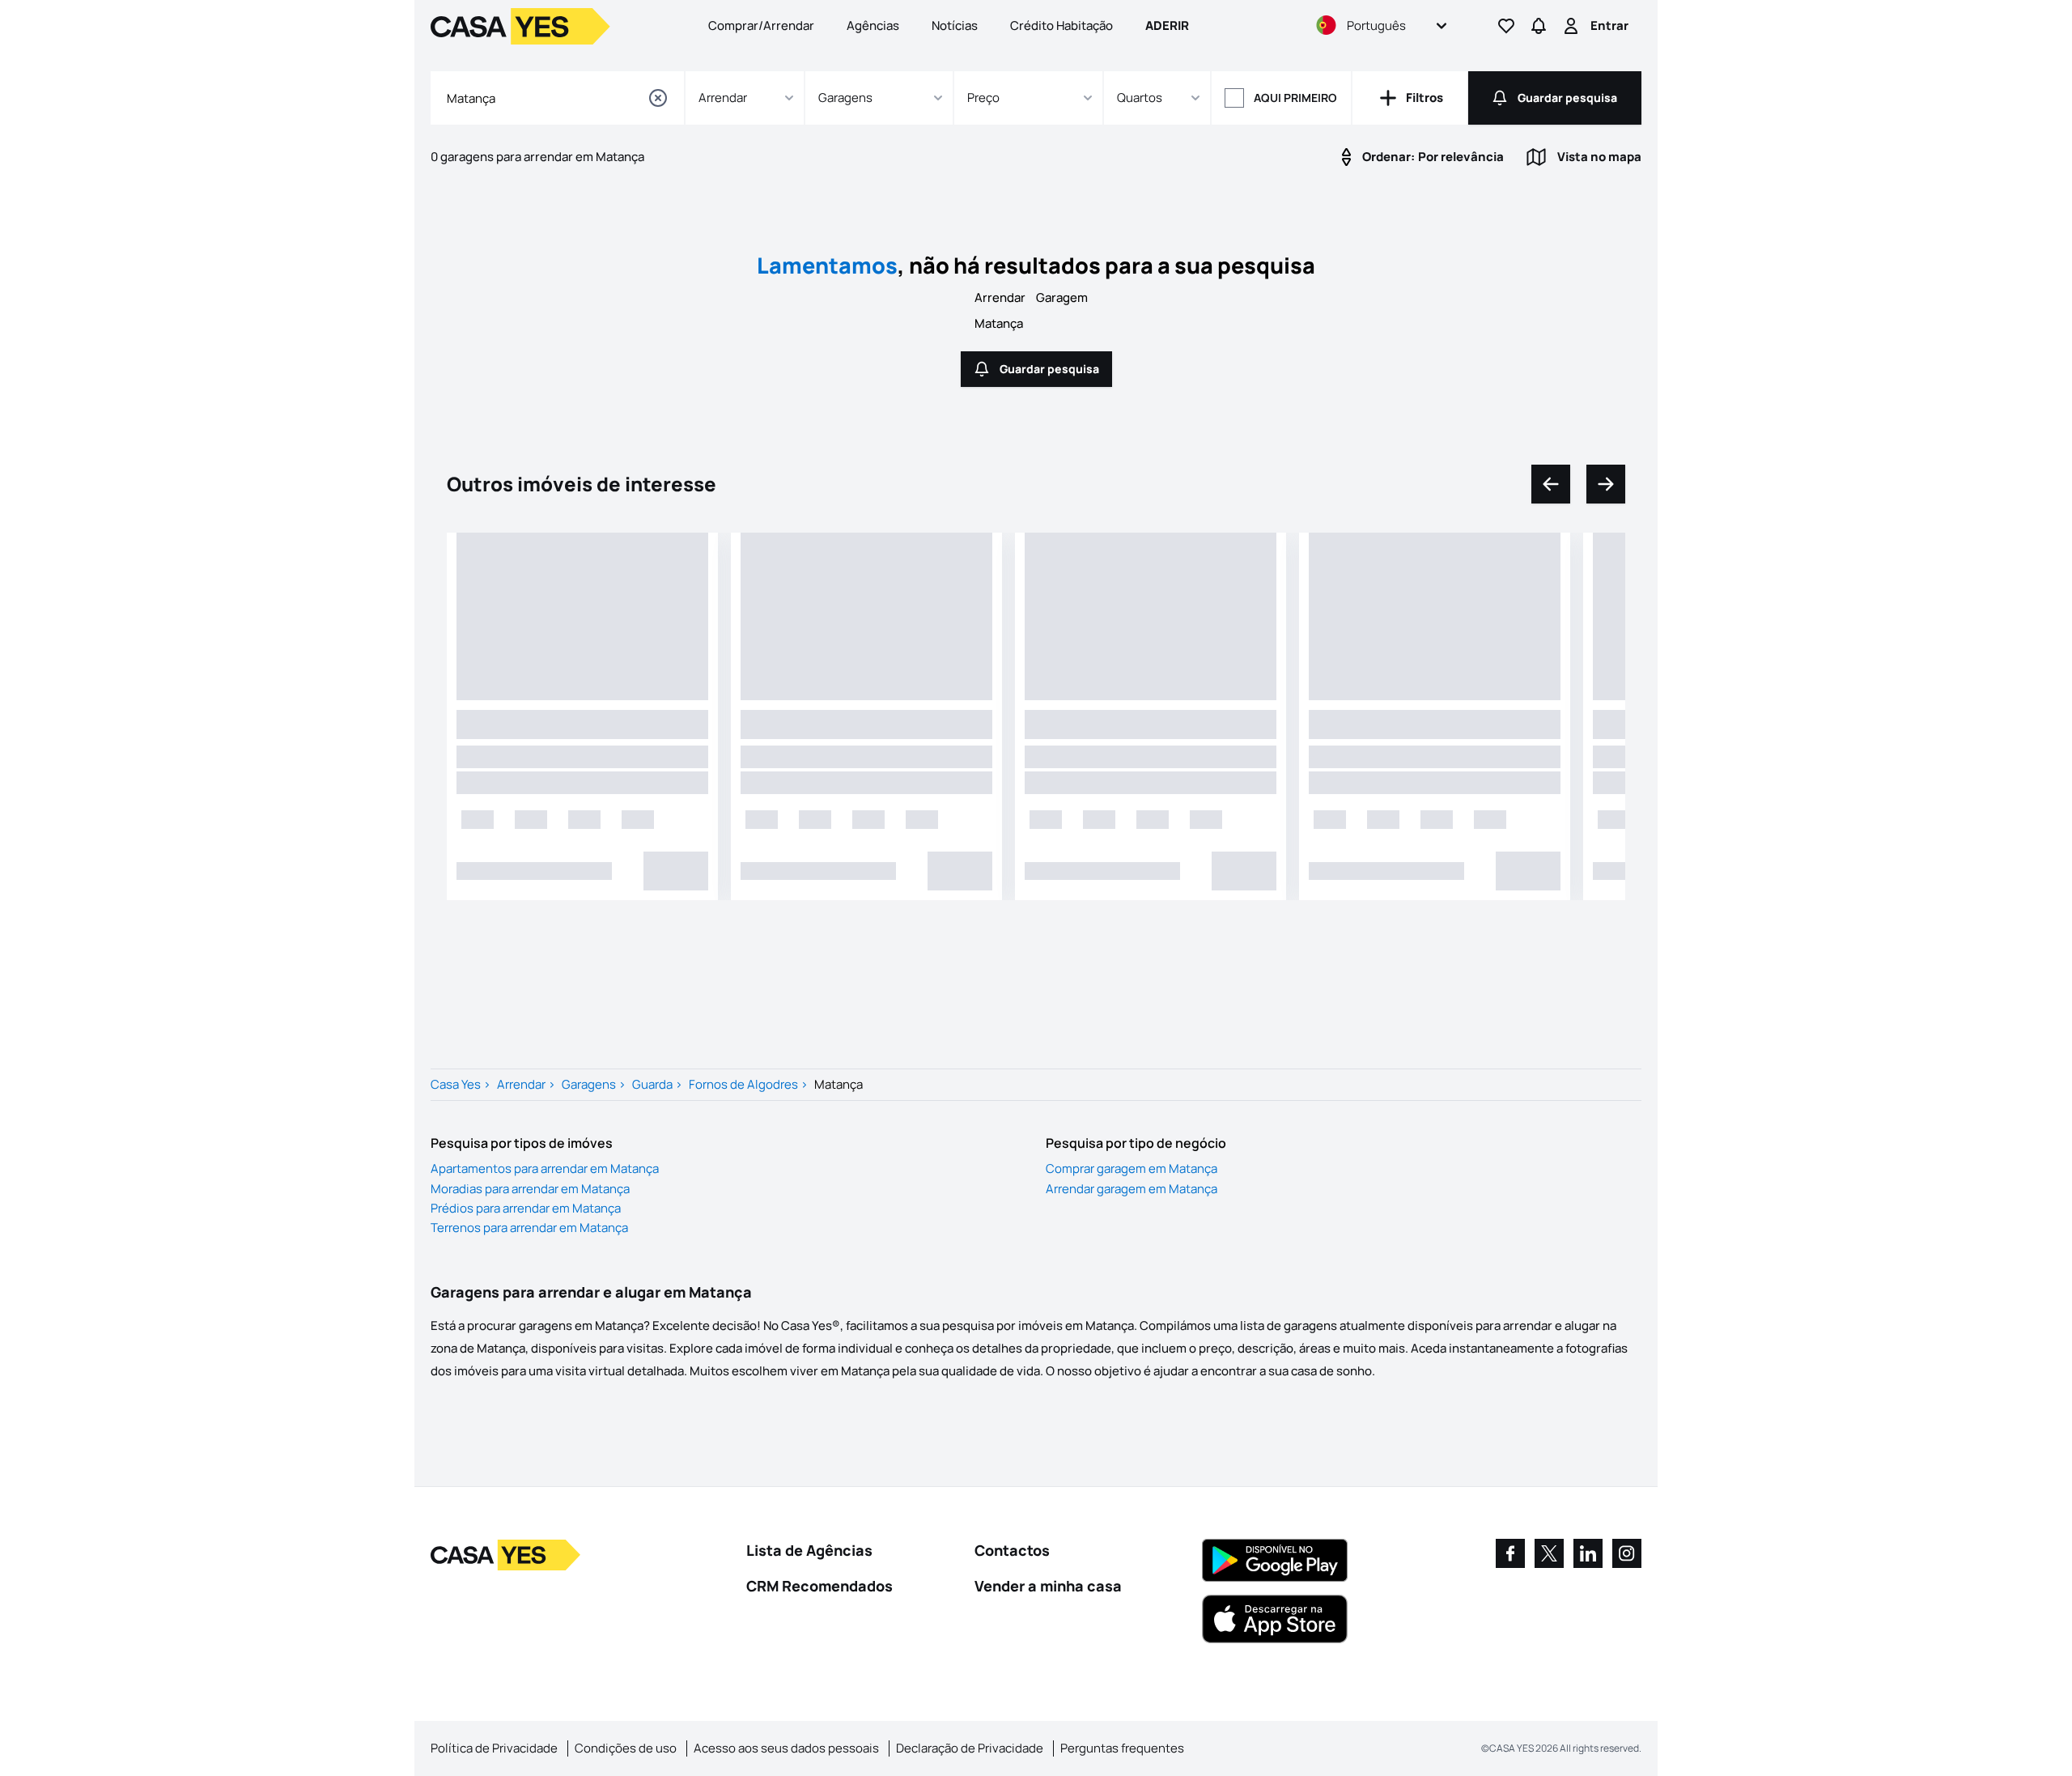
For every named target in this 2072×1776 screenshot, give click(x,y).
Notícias (955, 25)
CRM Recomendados (819, 1586)
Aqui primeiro (1295, 98)
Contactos (1012, 1550)
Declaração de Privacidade (970, 1748)
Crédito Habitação (1061, 25)
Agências (873, 25)
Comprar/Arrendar (761, 25)
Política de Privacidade (494, 1748)
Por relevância (1433, 157)
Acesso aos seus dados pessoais (786, 1748)
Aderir (1167, 25)
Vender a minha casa (1048, 1586)
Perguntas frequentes (1122, 1748)
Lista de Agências (809, 1550)
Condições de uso (626, 1748)
